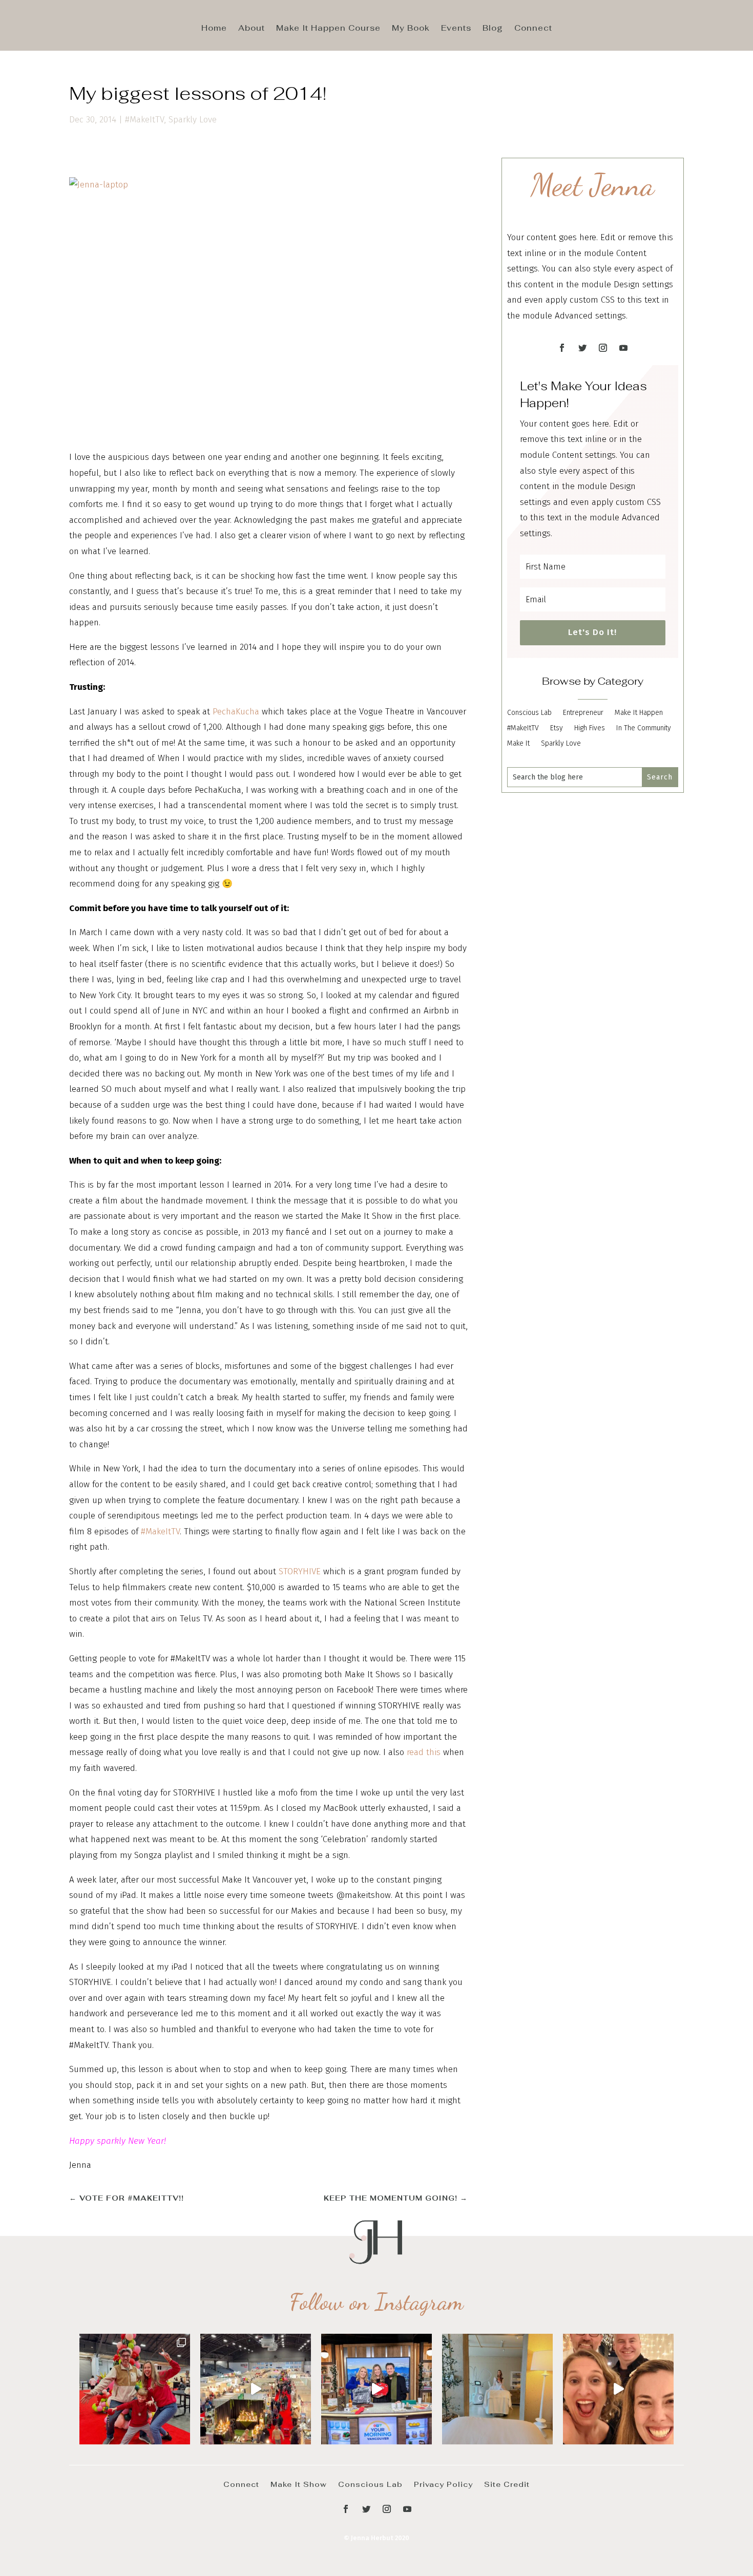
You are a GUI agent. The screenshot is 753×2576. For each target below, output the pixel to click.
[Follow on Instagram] (603, 348)
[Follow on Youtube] (623, 348)
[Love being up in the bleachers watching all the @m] (256, 2389)
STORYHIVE (300, 1571)
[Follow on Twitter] (582, 348)
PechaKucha (236, 712)
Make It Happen (639, 713)
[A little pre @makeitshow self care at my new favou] (497, 2389)
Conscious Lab (529, 713)
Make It (518, 744)
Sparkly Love (193, 120)
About (252, 29)
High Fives (590, 729)
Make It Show (299, 2484)
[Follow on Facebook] (562, 348)
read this (424, 1752)
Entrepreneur (583, 713)
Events (456, 29)
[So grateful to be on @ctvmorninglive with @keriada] (376, 2389)
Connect (533, 29)
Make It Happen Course (328, 29)
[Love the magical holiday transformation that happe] (618, 2389)
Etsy (557, 729)
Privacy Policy (443, 2484)
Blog (493, 29)
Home (214, 29)
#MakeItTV (144, 120)
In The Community (644, 729)
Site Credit (507, 2484)
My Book (411, 29)
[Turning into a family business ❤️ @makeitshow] (135, 2389)
